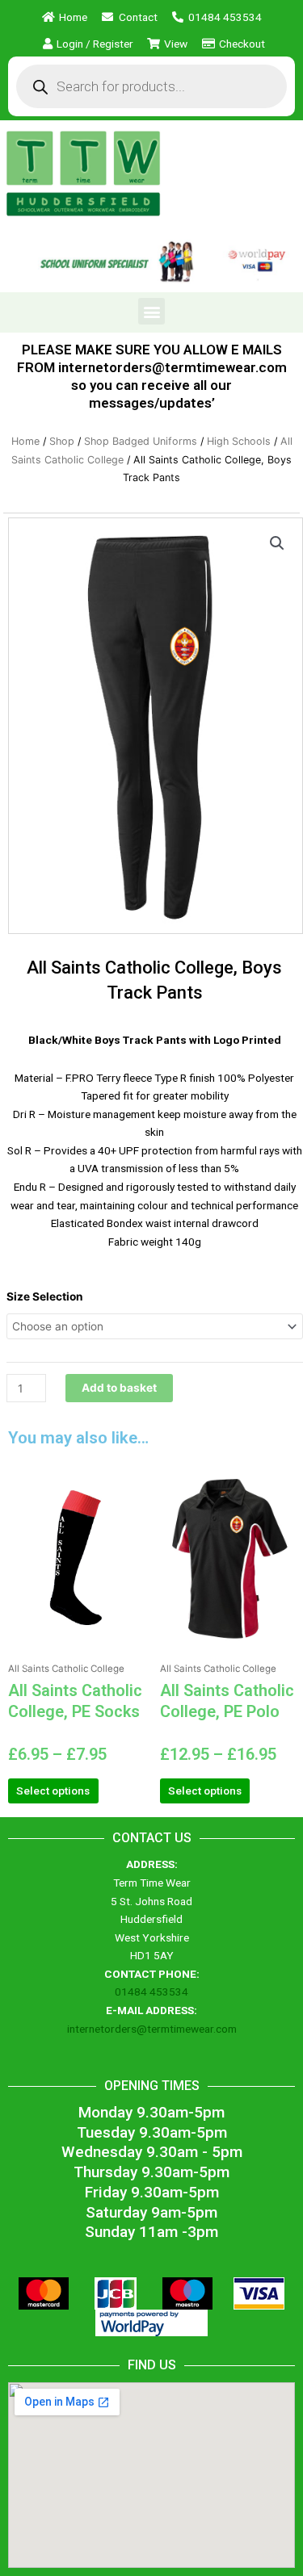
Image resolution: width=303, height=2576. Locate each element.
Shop (62, 441)
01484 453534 (151, 1992)
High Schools (239, 441)
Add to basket (119, 1388)
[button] (151, 311)
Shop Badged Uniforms (141, 441)
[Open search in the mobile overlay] (151, 86)
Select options (53, 1791)
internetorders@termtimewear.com (152, 2029)
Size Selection (45, 1296)
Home (25, 441)
